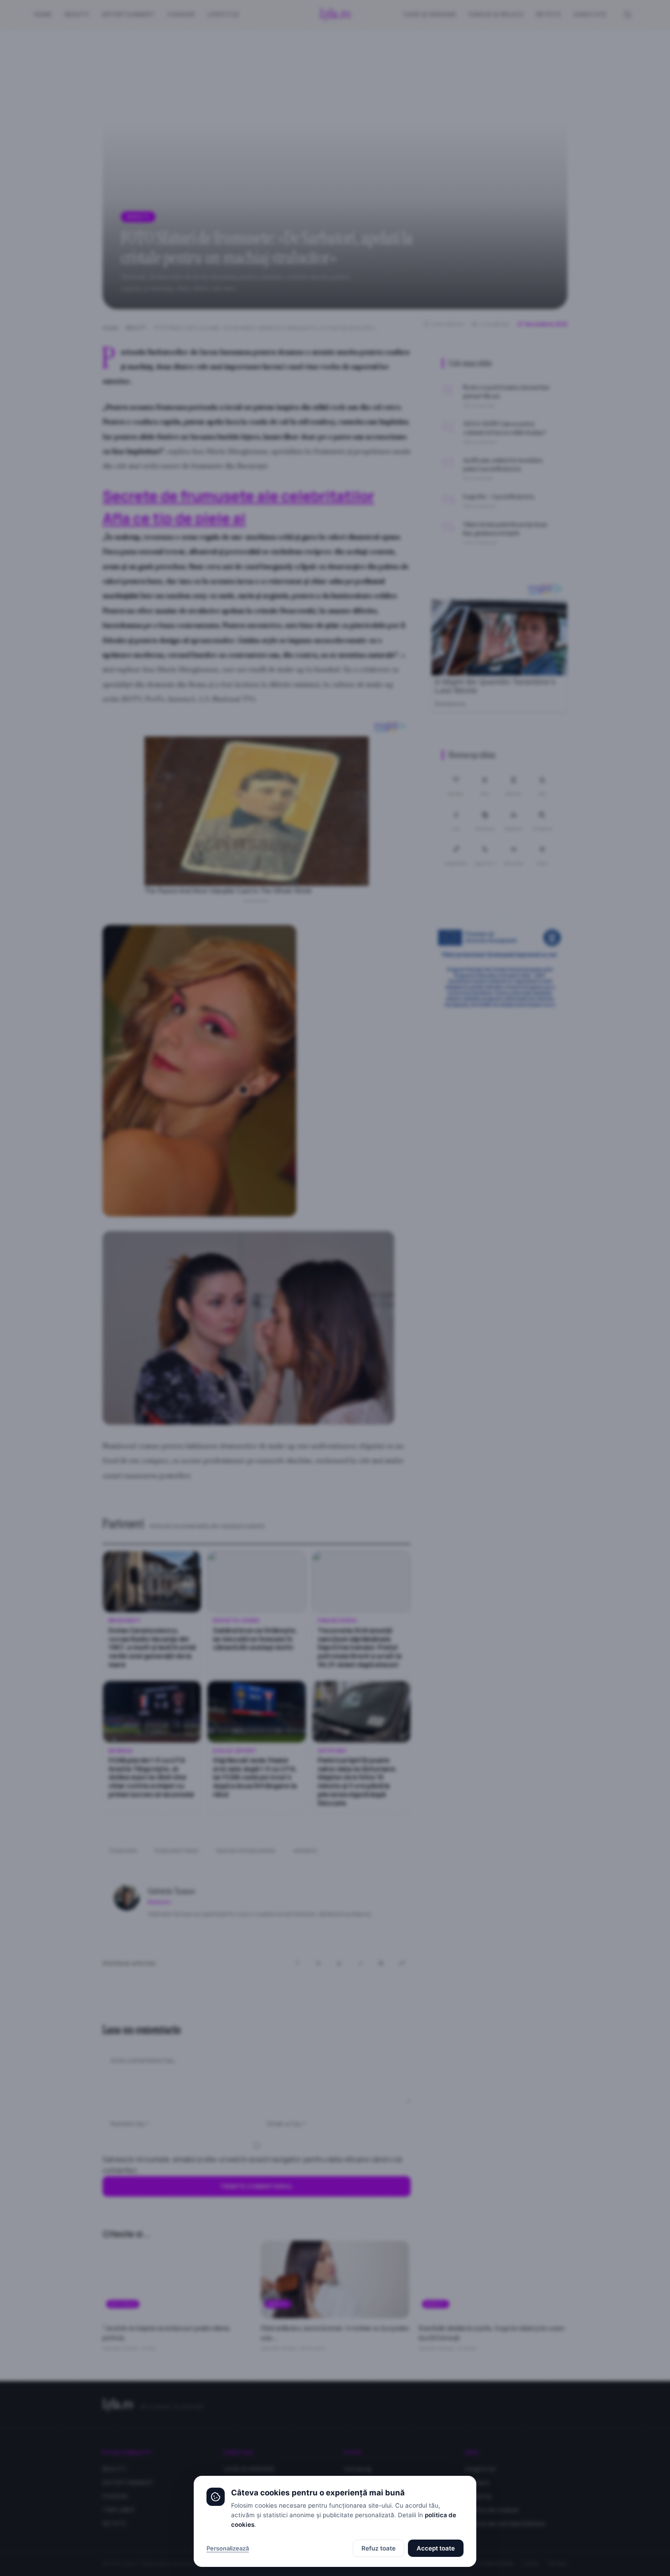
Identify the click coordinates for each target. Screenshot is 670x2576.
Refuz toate (379, 2548)
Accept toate (436, 2548)
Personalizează (228, 2548)
